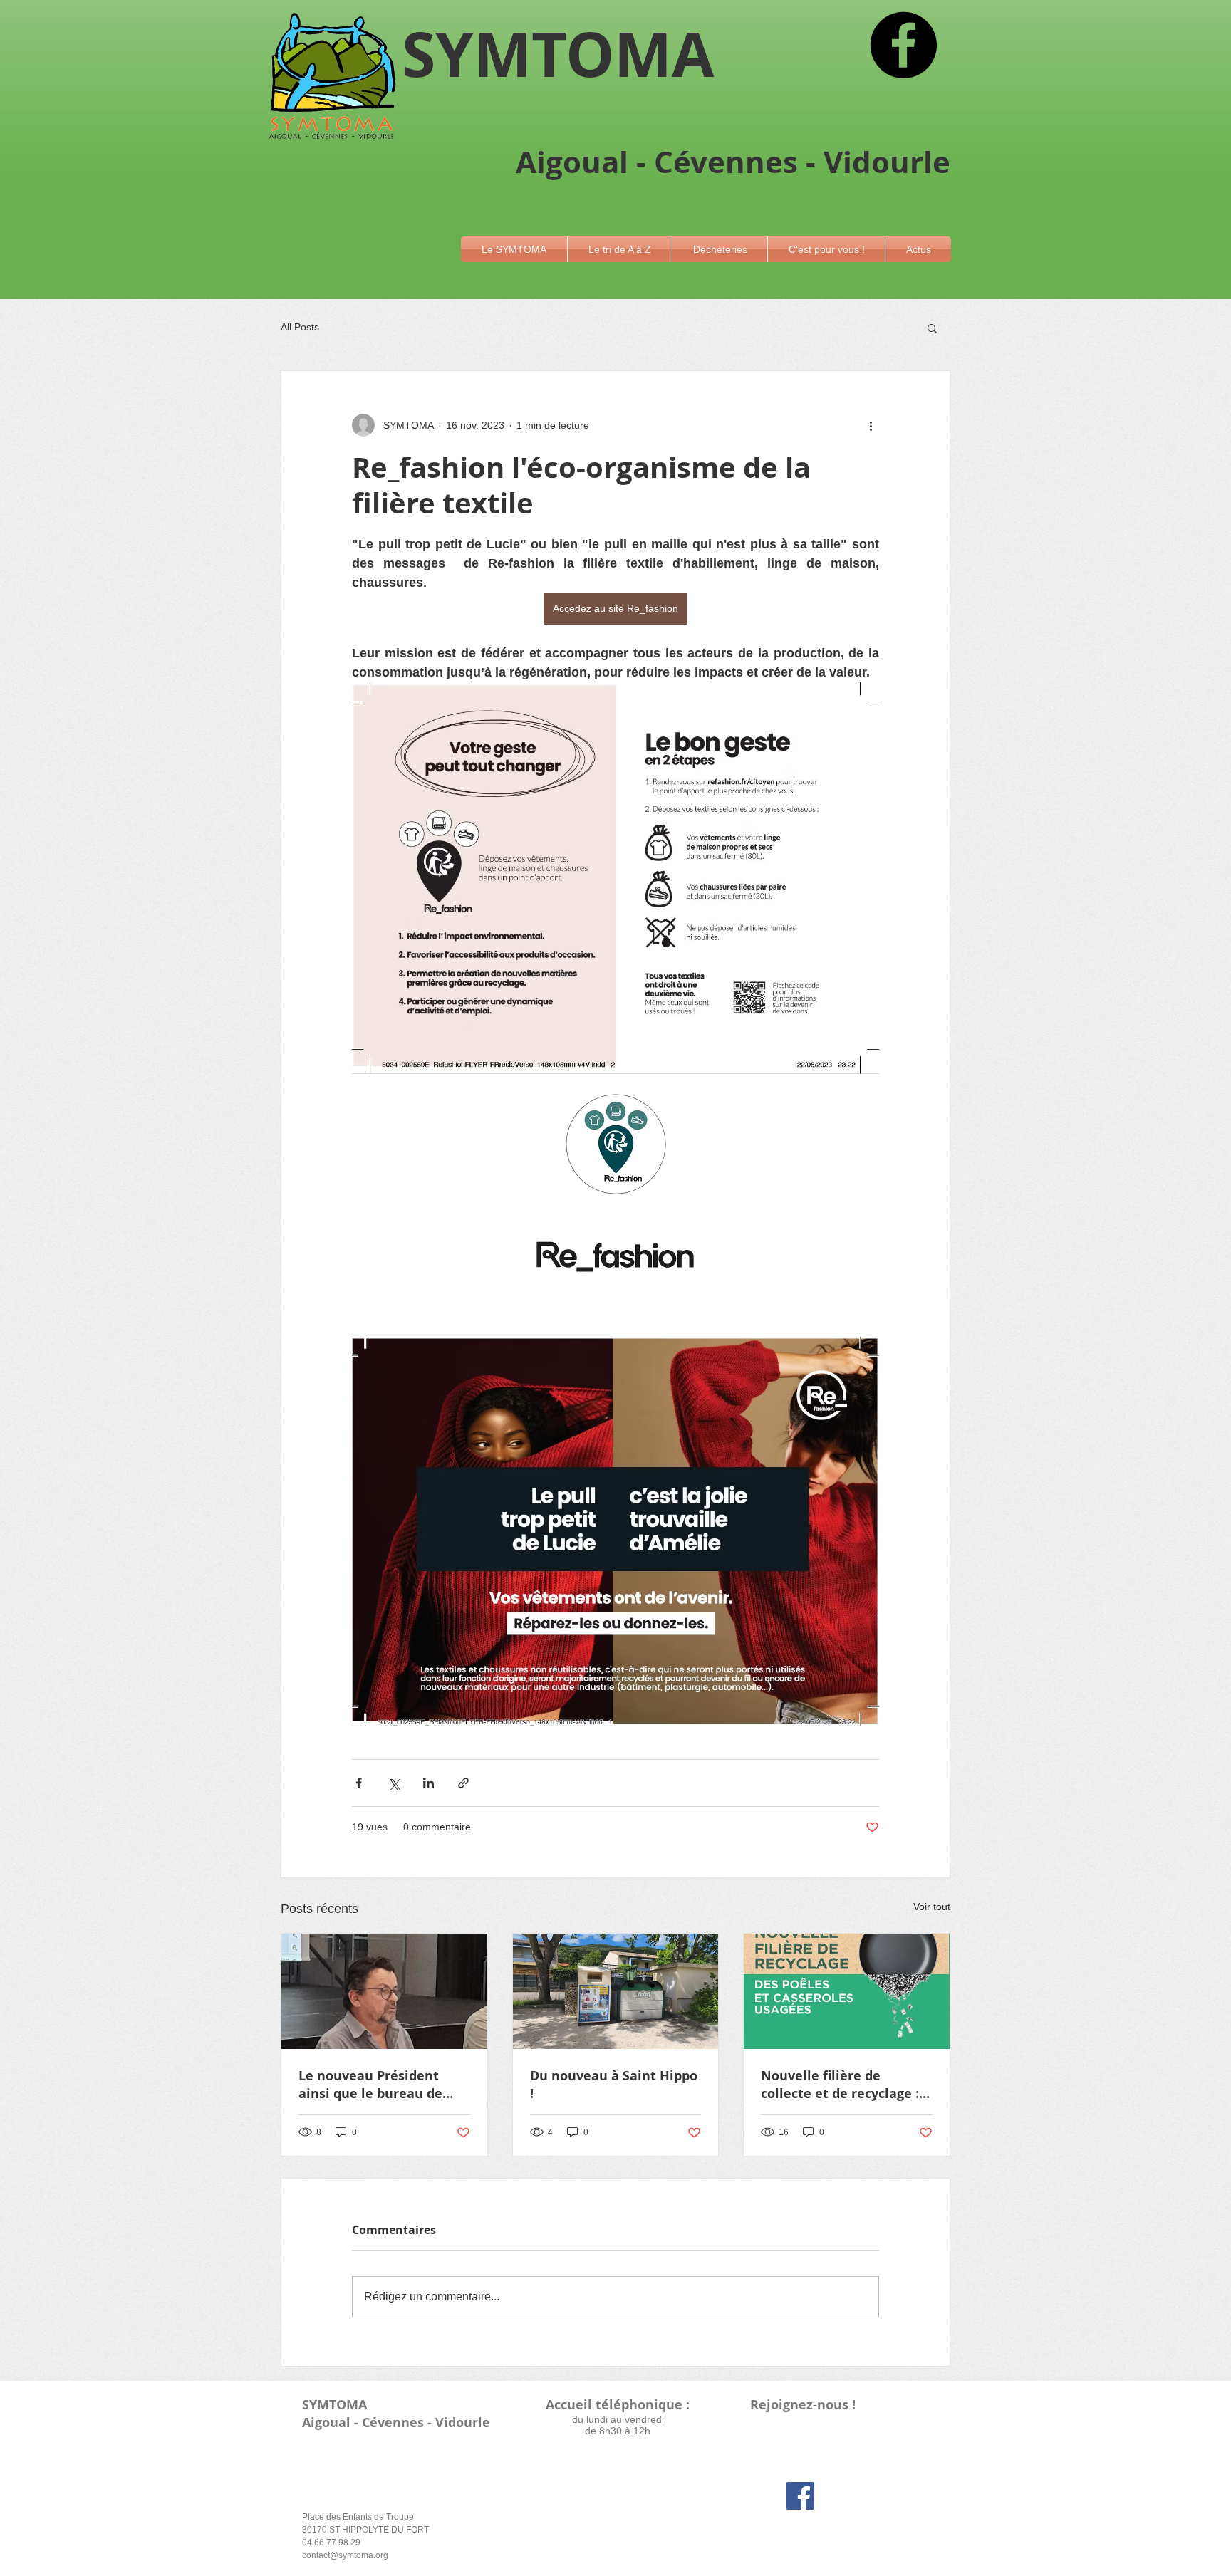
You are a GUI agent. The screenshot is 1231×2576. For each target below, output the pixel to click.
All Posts (300, 327)
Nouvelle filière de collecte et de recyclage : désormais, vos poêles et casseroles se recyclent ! (840, 2085)
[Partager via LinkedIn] (428, 1783)
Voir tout (932, 1907)
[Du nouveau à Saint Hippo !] (616, 1991)
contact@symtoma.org (345, 2555)
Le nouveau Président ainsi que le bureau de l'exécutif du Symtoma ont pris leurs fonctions (384, 2085)
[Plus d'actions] (871, 425)
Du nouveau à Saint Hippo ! (614, 2085)
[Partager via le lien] (463, 1783)
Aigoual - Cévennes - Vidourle (396, 2423)
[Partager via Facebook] (359, 1783)
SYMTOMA (334, 2405)
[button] (514, 249)
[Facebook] (903, 45)
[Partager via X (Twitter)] (394, 1783)
